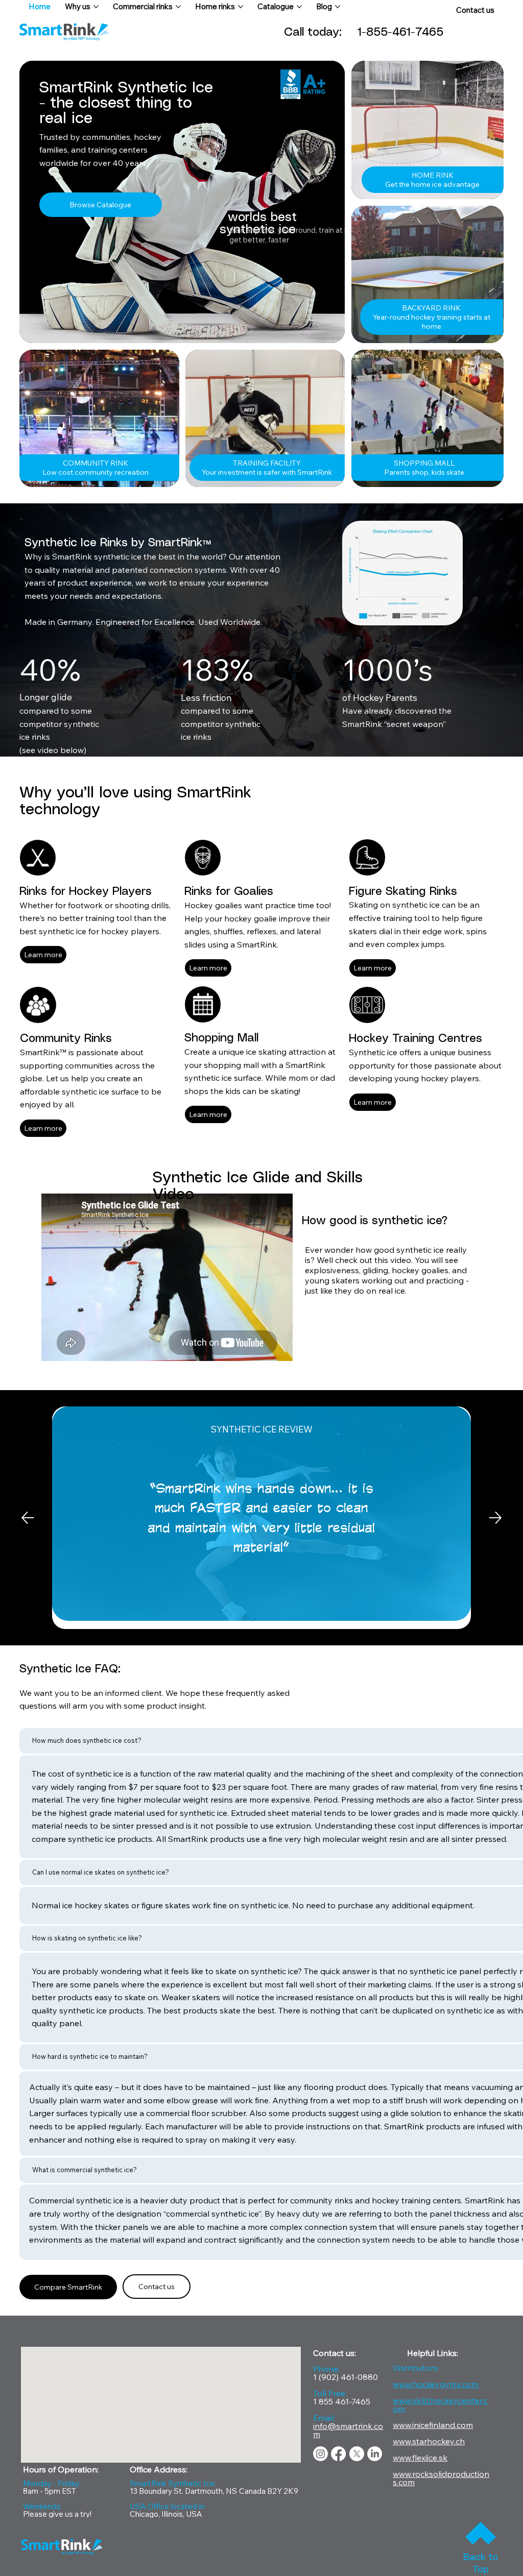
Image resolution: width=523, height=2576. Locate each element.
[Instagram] (320, 2454)
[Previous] (28, 1518)
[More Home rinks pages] (241, 7)
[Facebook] (338, 2454)
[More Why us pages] (96, 7)
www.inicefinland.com (433, 2425)
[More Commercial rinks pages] (178, 7)
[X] (357, 2454)
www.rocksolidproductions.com (441, 2478)
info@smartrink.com (348, 2430)
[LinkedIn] (375, 2454)
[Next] (495, 1518)
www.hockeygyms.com (436, 2384)
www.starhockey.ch (429, 2441)
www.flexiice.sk (420, 2458)
